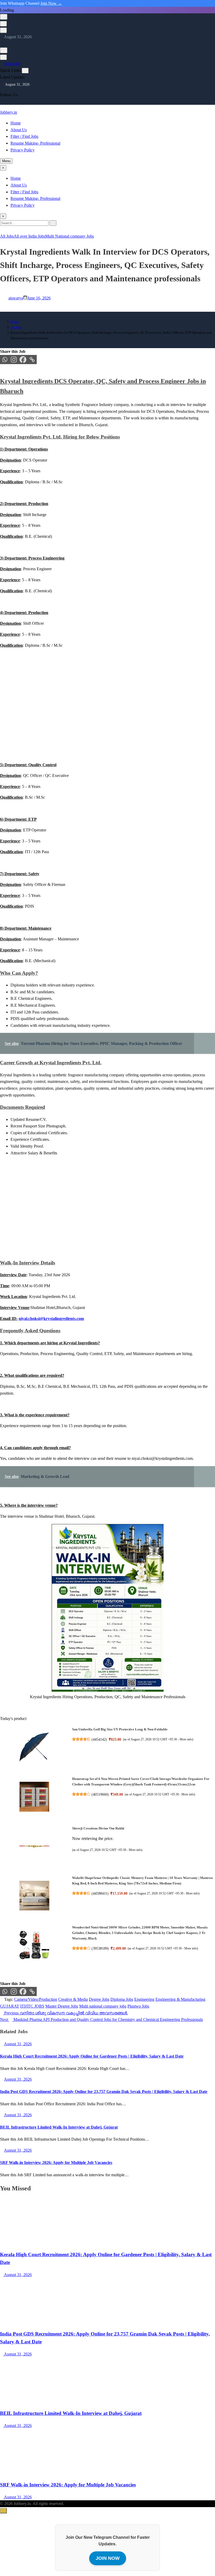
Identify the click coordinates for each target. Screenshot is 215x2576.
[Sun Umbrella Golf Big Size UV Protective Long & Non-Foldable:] (34, 1748)
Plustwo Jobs (138, 2006)
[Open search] (4, 17)
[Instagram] (5, 44)
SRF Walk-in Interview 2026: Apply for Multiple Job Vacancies (56, 2163)
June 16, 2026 (39, 298)
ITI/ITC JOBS (32, 2006)
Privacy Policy (23, 150)
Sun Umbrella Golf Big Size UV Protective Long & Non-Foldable (120, 1729)
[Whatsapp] (5, 360)
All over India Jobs (29, 236)
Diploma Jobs (122, 1999)
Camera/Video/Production (36, 1999)
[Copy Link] (32, 360)
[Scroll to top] (3, 2511)
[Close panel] (25, 71)
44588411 (100, 1893)
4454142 (99, 1739)
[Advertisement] (107, 714)
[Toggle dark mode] (3, 24)
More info (186, 1739)
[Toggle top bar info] (3, 30)
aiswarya (16, 298)
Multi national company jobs (103, 2006)
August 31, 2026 (17, 2275)
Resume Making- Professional (35, 143)
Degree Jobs (99, 1999)
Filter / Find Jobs (24, 136)
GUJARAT (10, 2006)
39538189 (100, 1948)
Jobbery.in (9, 112)
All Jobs (7, 236)
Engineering (144, 1999)
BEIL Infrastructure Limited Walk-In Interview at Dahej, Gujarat (59, 2127)
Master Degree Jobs (62, 2006)
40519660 (100, 1794)
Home (16, 123)
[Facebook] (23, 360)
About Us (19, 130)
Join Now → (51, 3)
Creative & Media (73, 1999)
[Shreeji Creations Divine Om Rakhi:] (34, 1847)
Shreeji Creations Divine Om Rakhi (98, 1828)
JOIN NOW (108, 2558)
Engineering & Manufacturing (180, 1999)
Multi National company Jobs (69, 236)
